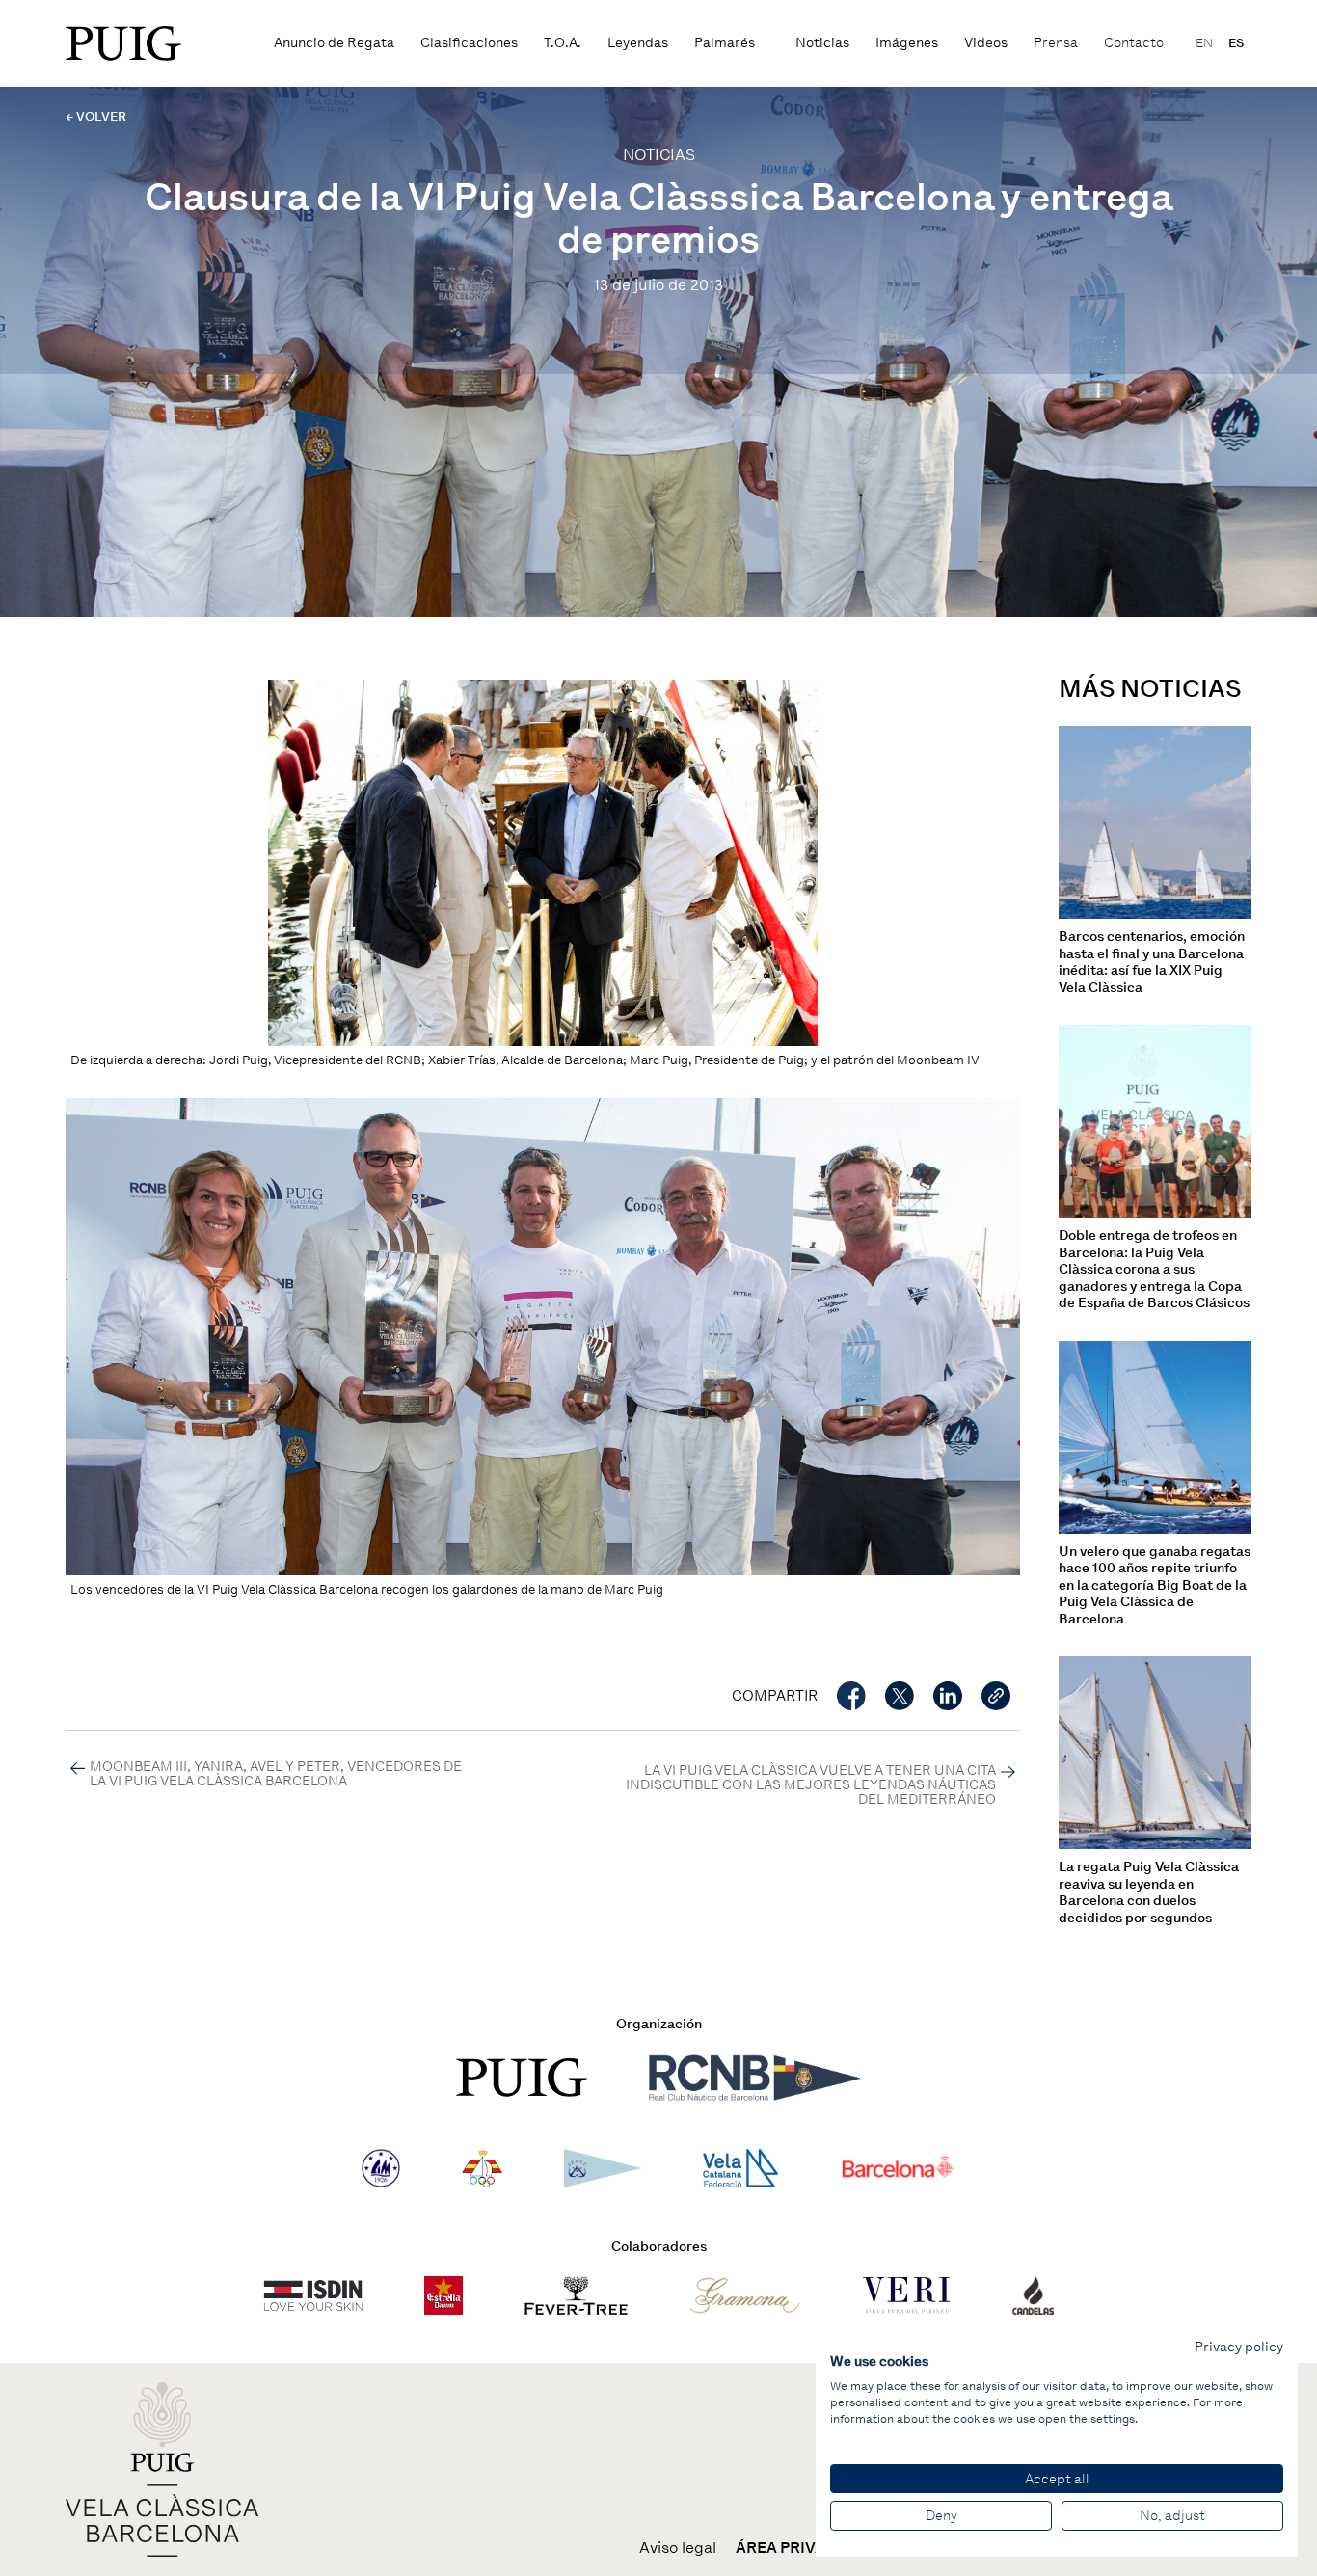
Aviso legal (678, 2548)
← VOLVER (96, 116)
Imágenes (907, 43)
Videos (986, 43)
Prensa (1056, 43)
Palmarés (725, 43)
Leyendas (638, 43)
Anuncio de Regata (334, 43)
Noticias (822, 43)
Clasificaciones (469, 43)
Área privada (792, 2548)
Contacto (1134, 43)
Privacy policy (1239, 2347)
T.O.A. (563, 43)
